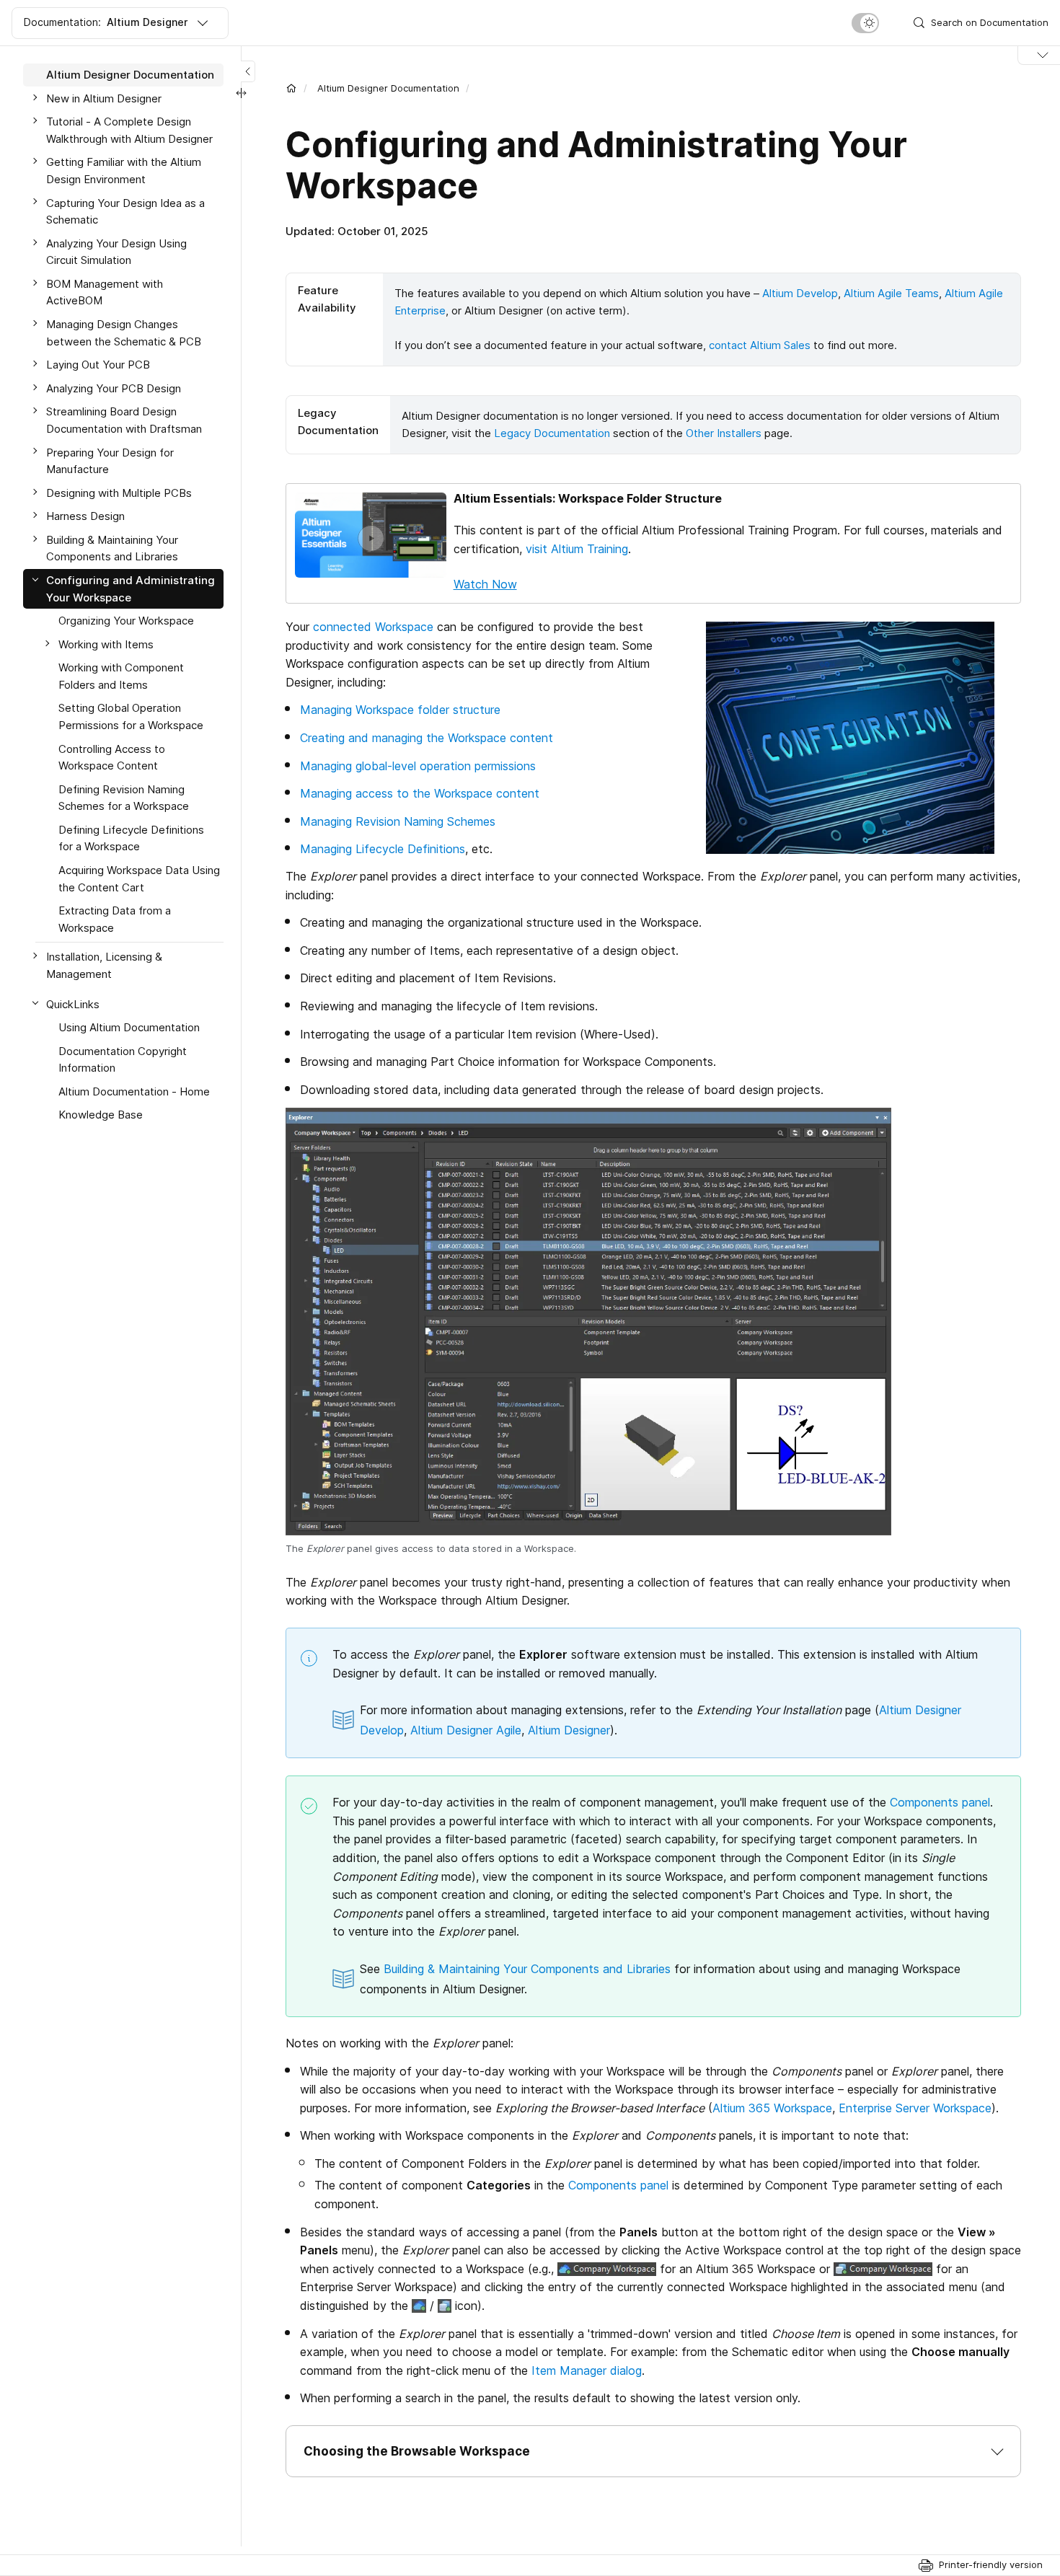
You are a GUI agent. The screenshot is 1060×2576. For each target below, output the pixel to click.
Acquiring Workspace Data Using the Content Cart (139, 879)
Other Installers (724, 433)
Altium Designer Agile (466, 1730)
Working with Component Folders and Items (121, 676)
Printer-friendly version (991, 2564)
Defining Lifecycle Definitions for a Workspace (131, 838)
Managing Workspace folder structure (400, 710)
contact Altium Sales (760, 345)
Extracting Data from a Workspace (115, 919)
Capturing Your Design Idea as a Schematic (125, 211)
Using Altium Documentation (129, 1027)
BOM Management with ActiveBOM (105, 292)
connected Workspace (373, 627)
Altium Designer (569, 1730)
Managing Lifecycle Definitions (383, 849)
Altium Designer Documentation (388, 88)
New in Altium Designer (104, 98)
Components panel (940, 1802)
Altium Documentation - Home (134, 1091)
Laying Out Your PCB (98, 365)
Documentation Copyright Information (123, 1060)
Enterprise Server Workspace (915, 2108)
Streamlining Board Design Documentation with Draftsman (124, 420)
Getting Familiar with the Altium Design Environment (124, 171)
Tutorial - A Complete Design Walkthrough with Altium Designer (129, 130)
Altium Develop (800, 293)
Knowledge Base (101, 1115)
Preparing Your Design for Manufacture (110, 460)
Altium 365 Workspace (772, 2108)
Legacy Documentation (552, 433)
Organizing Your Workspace (126, 621)
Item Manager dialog (587, 2370)
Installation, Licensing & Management (104, 965)
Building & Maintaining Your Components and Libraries (527, 1969)
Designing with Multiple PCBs (119, 493)
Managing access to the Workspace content (420, 793)
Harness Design (85, 516)
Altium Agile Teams (891, 293)
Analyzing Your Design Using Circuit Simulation (116, 252)
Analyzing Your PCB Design (114, 388)
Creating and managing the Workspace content (427, 738)
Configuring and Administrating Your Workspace (131, 589)
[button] (653, 2451)
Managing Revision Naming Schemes (398, 821)
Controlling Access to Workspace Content (112, 758)
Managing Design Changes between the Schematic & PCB (124, 333)
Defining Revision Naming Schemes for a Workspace (124, 798)
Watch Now (485, 584)
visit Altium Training (577, 549)
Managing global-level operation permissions (418, 766)
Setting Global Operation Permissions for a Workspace (131, 716)
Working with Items (106, 644)
